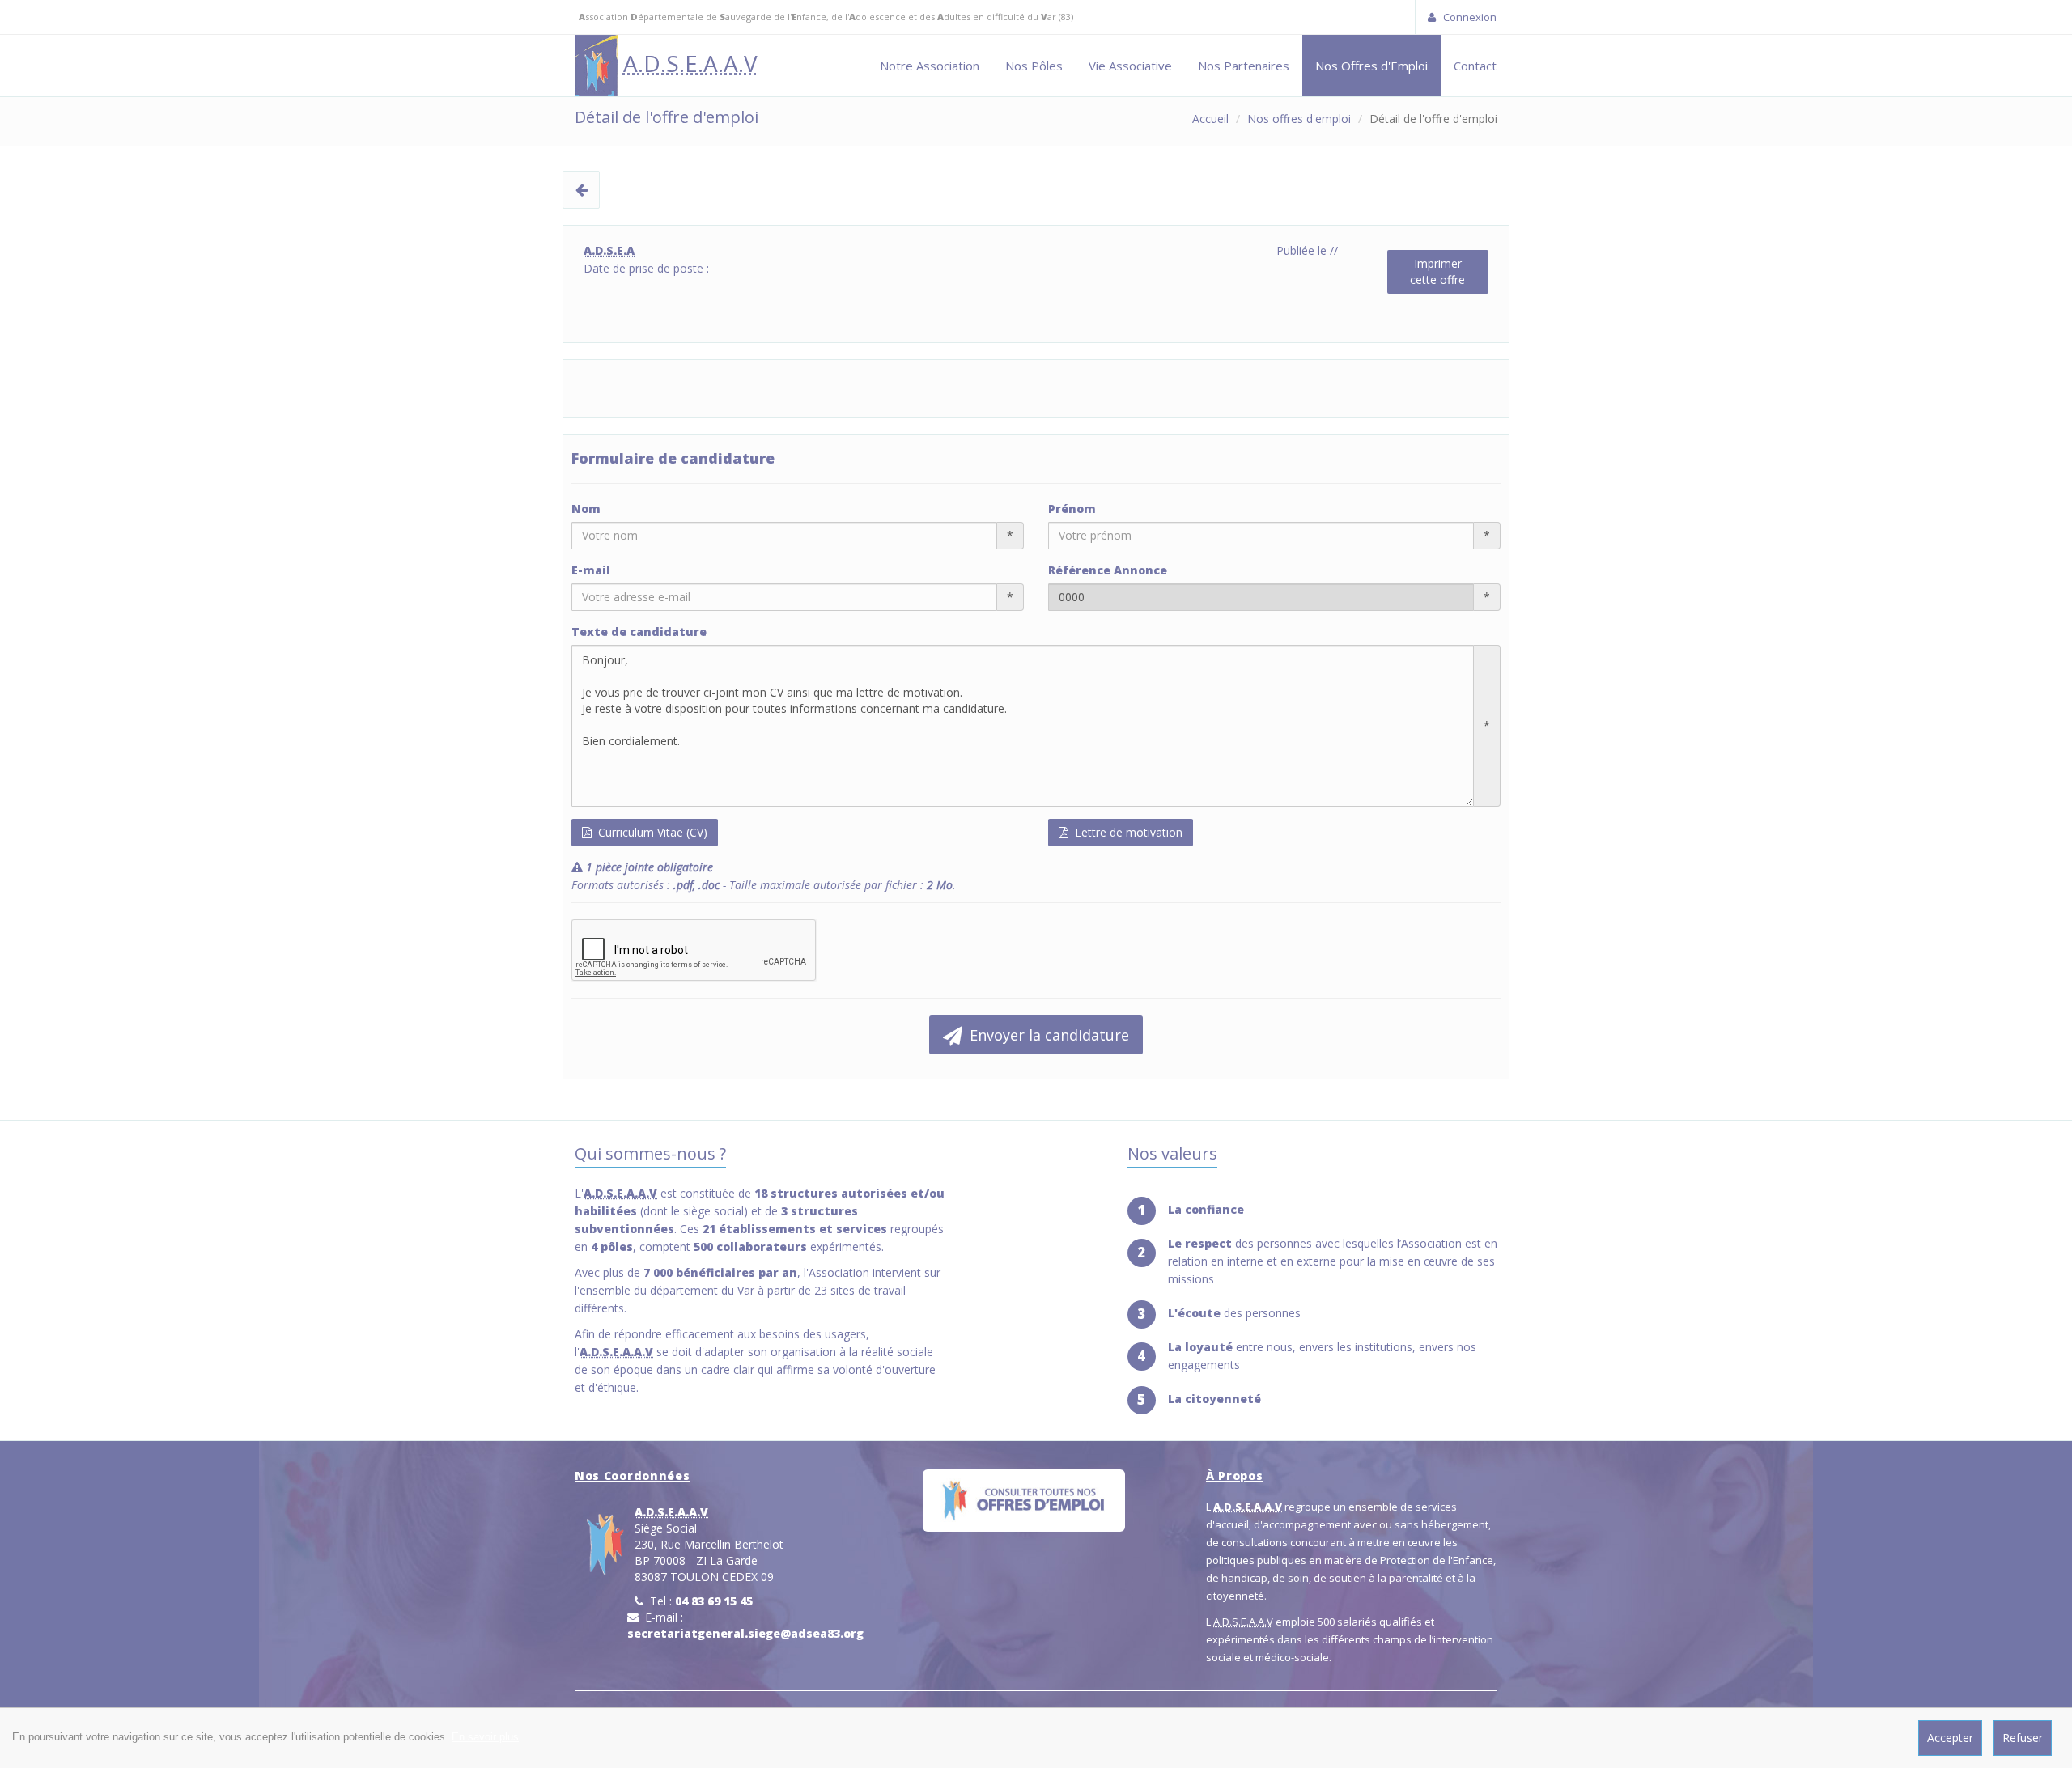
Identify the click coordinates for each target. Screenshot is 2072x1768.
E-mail (591, 570)
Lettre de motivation (1127, 832)
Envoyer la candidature (1047, 1035)
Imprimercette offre (1437, 271)
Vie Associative (1130, 66)
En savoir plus (485, 1737)
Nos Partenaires (1244, 66)
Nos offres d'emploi (1299, 119)
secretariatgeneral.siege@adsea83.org (745, 1633)
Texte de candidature (639, 632)
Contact (1475, 66)
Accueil (1210, 119)
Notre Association (930, 66)
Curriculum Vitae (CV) (651, 832)
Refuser (2023, 1738)
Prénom (1072, 509)
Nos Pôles (1034, 66)
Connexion (1469, 17)
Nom (586, 509)
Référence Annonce (1108, 570)
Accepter (1950, 1738)
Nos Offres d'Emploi (1371, 66)
